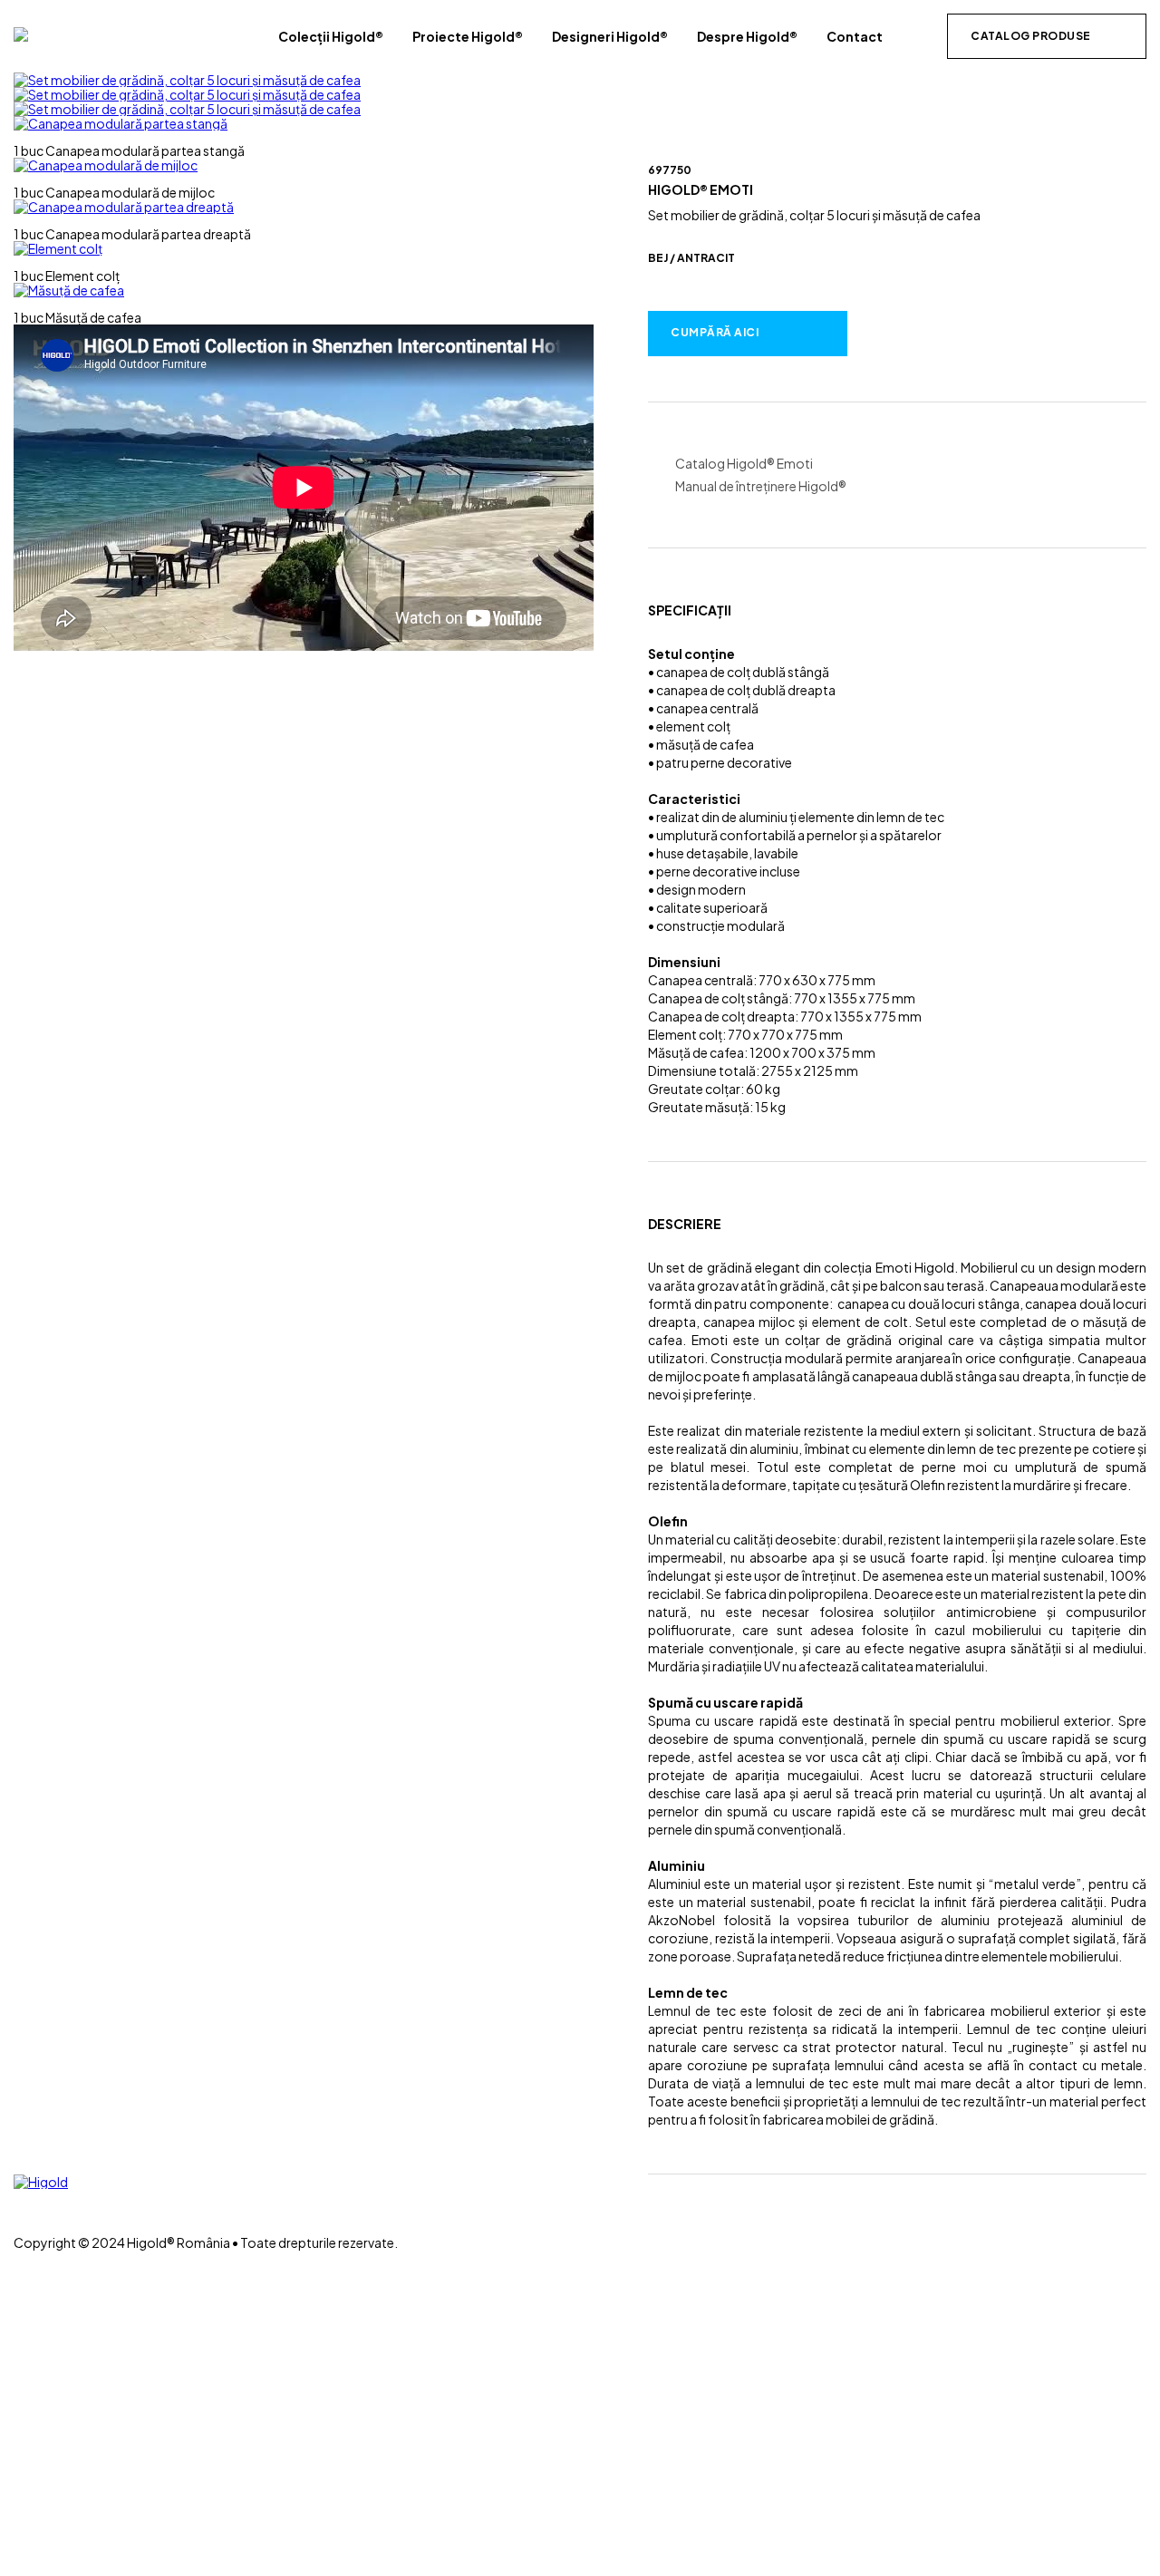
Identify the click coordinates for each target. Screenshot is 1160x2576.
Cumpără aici (715, 332)
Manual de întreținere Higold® (761, 486)
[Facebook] (19, 2196)
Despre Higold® (747, 36)
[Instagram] (19, 2212)
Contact (855, 36)
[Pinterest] (19, 2227)
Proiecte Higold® (468, 36)
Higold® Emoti (701, 189)
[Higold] (21, 34)
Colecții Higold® (331, 36)
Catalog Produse (1031, 36)
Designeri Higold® (610, 36)
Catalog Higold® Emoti (744, 464)
